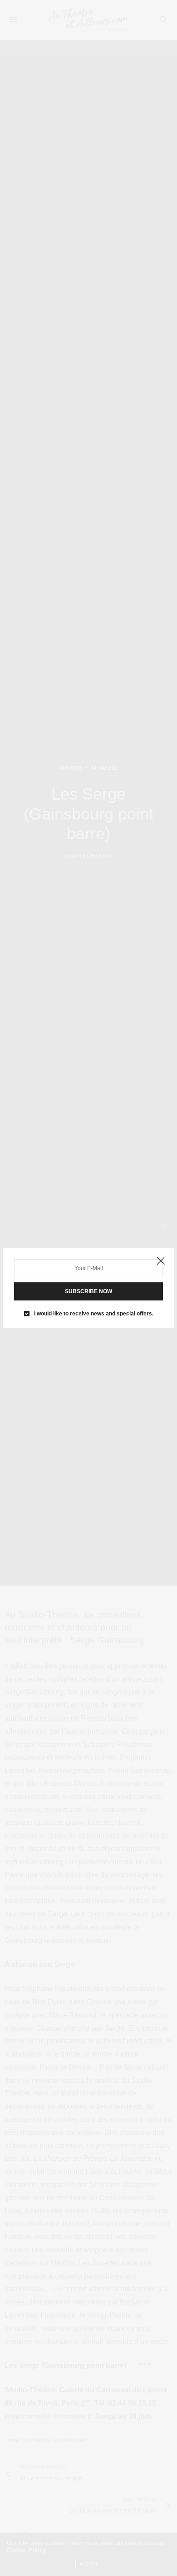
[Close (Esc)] (161, 1261)
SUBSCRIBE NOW (88, 1291)
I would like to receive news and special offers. (94, 1314)
